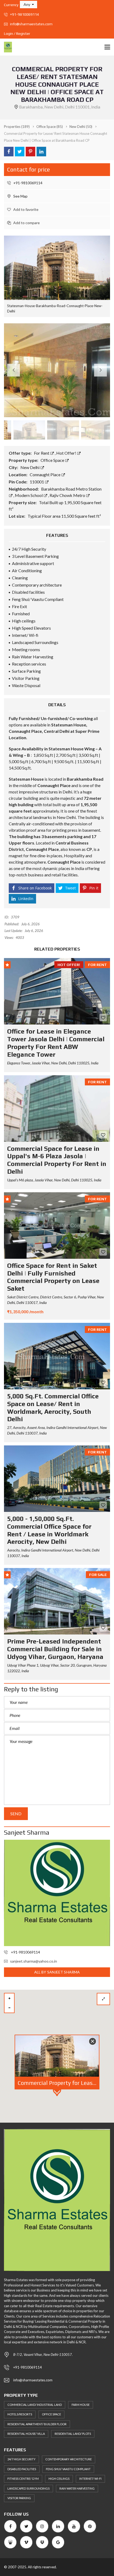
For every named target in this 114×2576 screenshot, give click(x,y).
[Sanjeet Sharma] (57, 1893)
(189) (17, 127)
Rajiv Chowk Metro (68, 495)
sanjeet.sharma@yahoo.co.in (34, 1961)
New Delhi (30, 467)
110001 (37, 482)
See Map (20, 196)
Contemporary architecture (69, 2459)
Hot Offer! (67, 453)
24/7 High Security (21, 2459)
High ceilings (59, 2479)
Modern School (29, 495)
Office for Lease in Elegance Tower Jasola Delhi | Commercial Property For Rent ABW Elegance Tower (56, 1043)
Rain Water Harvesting (77, 2488)
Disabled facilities (22, 2469)
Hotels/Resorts (20, 2414)
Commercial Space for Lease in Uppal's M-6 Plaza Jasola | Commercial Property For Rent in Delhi (57, 1160)
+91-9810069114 (24, 14)
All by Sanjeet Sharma (57, 1972)
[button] (28, 5)
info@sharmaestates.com (31, 24)
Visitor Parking (19, 2498)
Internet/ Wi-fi (90, 2479)
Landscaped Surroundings (28, 2488)
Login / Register (17, 34)
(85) (50, 127)
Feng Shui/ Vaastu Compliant (68, 2469)
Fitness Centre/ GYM (23, 2479)
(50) (81, 127)
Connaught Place (45, 474)
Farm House (81, 2405)
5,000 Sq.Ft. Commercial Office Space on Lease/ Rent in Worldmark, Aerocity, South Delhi (53, 1408)
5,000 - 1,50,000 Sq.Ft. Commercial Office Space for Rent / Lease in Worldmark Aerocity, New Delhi (49, 1530)
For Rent (42, 453)
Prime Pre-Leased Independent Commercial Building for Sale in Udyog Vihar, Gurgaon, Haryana (55, 1649)
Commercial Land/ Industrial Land (35, 2405)
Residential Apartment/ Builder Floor (37, 2424)
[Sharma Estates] (6, 47)
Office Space (53, 460)
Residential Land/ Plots (73, 2434)
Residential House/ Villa (26, 2434)
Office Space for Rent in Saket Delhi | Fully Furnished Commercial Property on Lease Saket (53, 1277)
